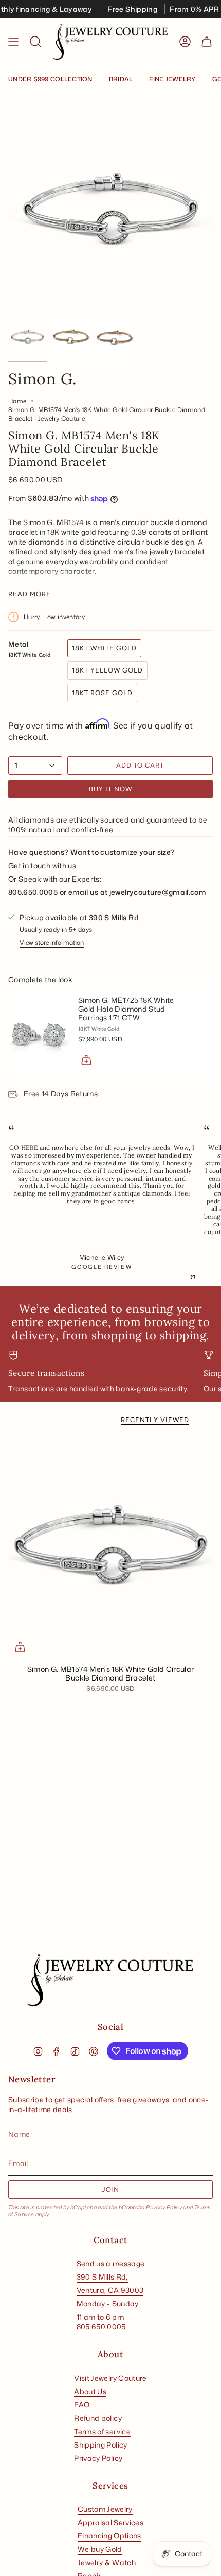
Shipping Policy (100, 2445)
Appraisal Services (110, 2522)
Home (17, 401)
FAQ (82, 2405)
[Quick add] (20, 1647)
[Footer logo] (110, 1981)
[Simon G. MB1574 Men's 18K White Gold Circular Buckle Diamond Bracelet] (110, 1547)
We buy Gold (100, 2549)
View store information (52, 942)
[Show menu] (13, 42)
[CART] (207, 42)
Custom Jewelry (105, 2509)
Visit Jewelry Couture (110, 2378)
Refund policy (98, 2418)
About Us (90, 2391)
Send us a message (111, 2263)
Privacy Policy (164, 2207)
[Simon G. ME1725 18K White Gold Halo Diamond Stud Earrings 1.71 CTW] (39, 1032)
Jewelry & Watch (107, 2562)
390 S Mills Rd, (102, 2277)
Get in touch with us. (43, 865)
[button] (35, 42)
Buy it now (110, 789)
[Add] (86, 1060)
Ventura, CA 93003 (110, 2290)
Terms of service (102, 2431)
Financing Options (109, 2536)
